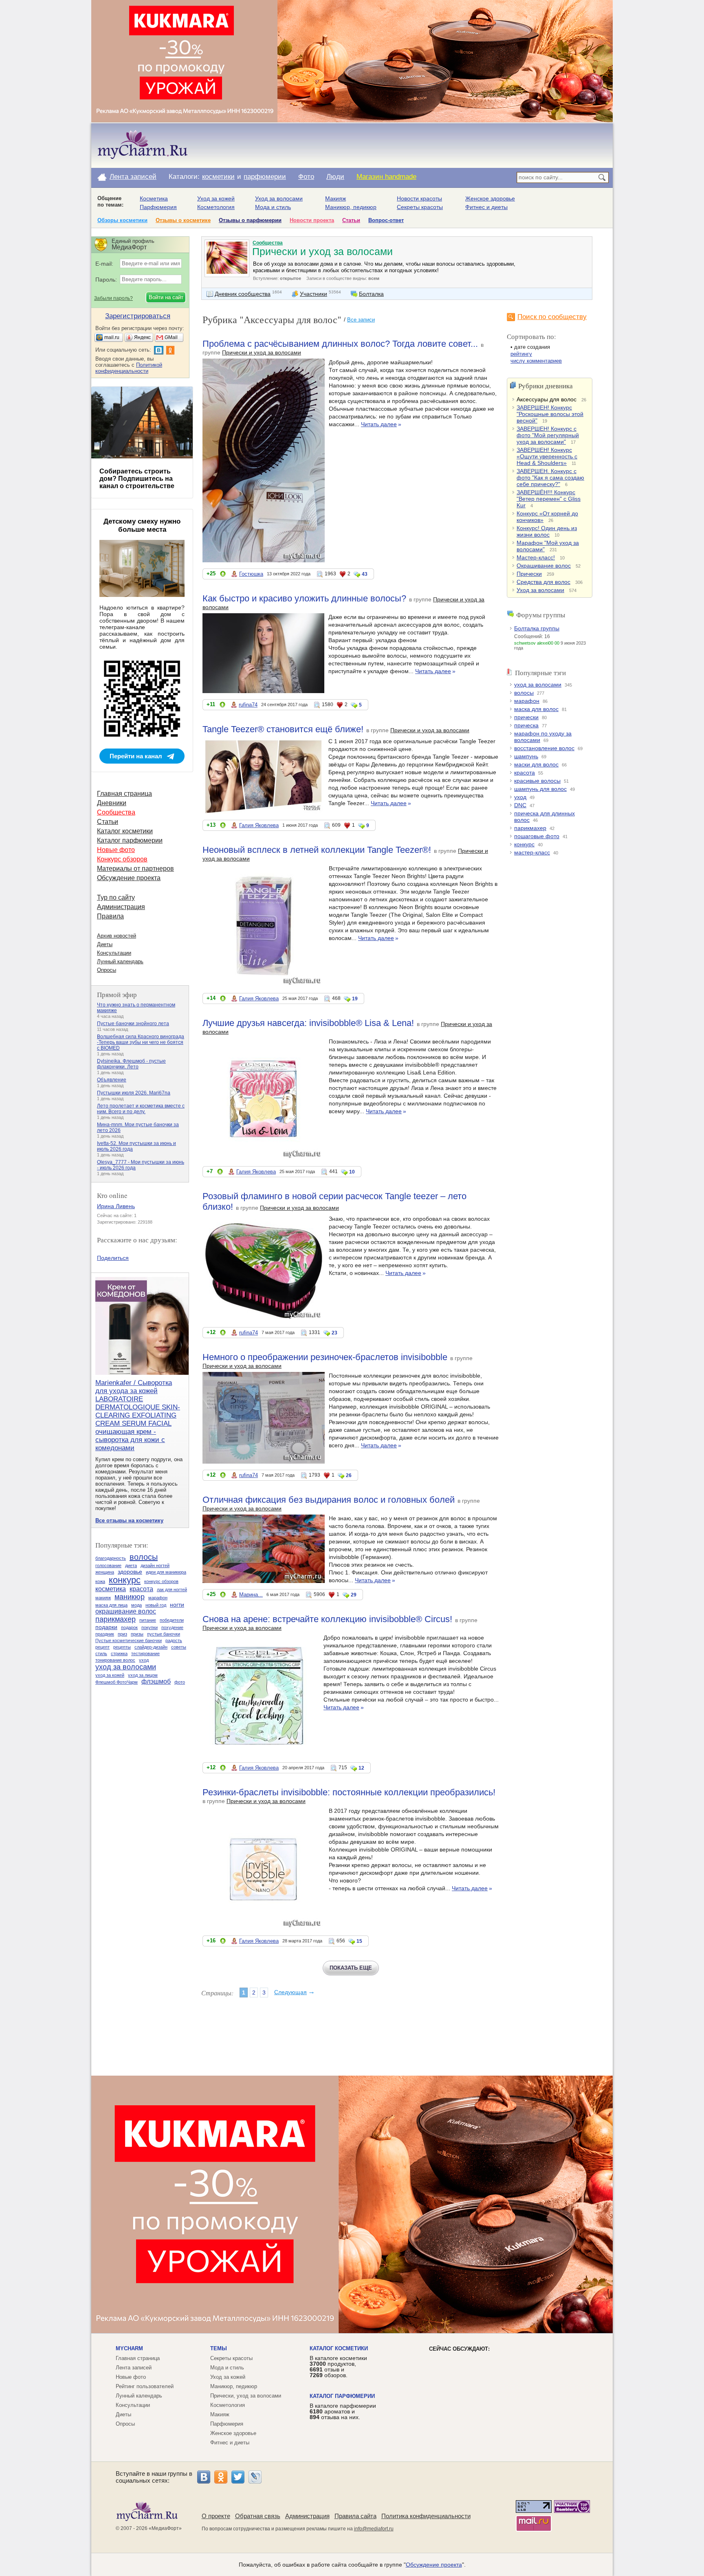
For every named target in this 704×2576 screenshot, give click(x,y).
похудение (172, 1627)
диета (131, 1565)
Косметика (154, 198)
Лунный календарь (120, 961)
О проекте (216, 2516)
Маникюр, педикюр (351, 207)
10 (352, 1172)
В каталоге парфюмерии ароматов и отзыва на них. (343, 2411)
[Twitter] (238, 2477)
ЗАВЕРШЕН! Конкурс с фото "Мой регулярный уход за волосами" (548, 435)
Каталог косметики (125, 831)
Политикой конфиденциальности (129, 368)
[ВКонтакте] (204, 2477)
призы (137, 1634)
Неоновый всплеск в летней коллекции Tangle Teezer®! (317, 850)
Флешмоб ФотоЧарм (117, 1682)
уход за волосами (538, 685)
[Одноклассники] (221, 2477)
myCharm (129, 2348)
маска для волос (536, 709)
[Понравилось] (223, 575)
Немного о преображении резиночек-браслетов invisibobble (325, 1357)
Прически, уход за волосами (246, 2396)
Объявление (112, 1080)
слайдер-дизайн (151, 1647)
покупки (150, 1627)
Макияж (335, 198)
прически (526, 717)
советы (179, 1647)
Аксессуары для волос (547, 399)
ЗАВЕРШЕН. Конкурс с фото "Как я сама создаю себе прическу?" (550, 478)
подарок (129, 1627)
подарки (106, 1627)
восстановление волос (544, 748)
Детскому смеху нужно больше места (142, 525)
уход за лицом (143, 1675)
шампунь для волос (540, 789)
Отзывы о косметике (183, 220)
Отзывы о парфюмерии (250, 220)
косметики (218, 177)
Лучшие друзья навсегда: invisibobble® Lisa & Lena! (308, 1023)
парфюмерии (265, 177)
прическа (526, 725)
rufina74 (248, 705)
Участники (313, 294)
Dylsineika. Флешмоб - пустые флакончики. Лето (131, 1064)
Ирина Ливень (116, 1206)
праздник (105, 1634)
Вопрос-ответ (386, 220)
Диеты (105, 944)
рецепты (122, 1647)
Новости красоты (419, 198)
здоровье (130, 1572)
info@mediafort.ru (374, 2529)
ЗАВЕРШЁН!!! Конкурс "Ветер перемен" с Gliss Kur (549, 499)
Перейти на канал (136, 756)
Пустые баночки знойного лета (133, 1024)
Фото (306, 177)
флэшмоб (156, 1681)
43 (365, 574)
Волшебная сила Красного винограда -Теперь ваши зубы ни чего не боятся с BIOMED (141, 1042)
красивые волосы (537, 781)
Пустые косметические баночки (129, 1640)
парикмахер (530, 828)
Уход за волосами (279, 198)
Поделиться (113, 1258)
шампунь (526, 756)
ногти (177, 1605)
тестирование (145, 1653)
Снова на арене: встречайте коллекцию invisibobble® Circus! (327, 1619)
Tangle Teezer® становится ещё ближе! (283, 729)
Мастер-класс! (536, 557)
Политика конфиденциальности (426, 2516)
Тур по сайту (116, 897)
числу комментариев (536, 361)
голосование (108, 1565)
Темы (219, 2348)
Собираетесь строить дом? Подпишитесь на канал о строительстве (137, 479)
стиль (101, 1653)
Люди (335, 177)
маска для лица (111, 1605)
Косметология (216, 207)
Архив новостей (117, 936)
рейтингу (521, 354)
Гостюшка (251, 574)
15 (359, 1941)
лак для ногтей (172, 1590)
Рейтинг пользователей (145, 2386)
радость (174, 1640)
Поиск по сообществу (552, 317)
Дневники (112, 803)
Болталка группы (537, 628)
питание (148, 1620)
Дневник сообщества (243, 294)
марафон (527, 701)
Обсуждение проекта (129, 878)
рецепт (102, 1647)
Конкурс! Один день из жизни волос (547, 531)
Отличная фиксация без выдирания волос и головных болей (329, 1500)
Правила (110, 916)
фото (180, 1682)
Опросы (107, 970)
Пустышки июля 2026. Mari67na (134, 1093)
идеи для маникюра (166, 1572)
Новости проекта (312, 220)
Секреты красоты (420, 207)
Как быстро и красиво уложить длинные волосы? (304, 598)
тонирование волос (115, 1660)
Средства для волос (543, 582)
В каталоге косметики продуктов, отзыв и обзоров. (338, 2367)
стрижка (119, 1653)
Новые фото (116, 850)
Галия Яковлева (259, 825)
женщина (105, 1572)
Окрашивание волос (544, 566)
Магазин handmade (386, 177)
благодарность (111, 1558)
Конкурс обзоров (122, 859)
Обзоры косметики (122, 220)
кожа (100, 1581)
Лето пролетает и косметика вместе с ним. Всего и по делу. (141, 1109)
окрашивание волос (126, 1611)
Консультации (114, 953)
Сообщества (268, 243)
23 (334, 1333)
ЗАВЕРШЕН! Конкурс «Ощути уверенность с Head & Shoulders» (547, 456)
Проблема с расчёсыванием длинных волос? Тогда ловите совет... (340, 344)
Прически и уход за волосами (262, 352)
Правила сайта (355, 2516)
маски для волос (536, 764)
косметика (111, 1589)
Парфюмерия (158, 207)
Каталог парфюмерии (130, 840)
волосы (524, 693)
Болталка (371, 294)
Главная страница (124, 794)
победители (172, 1620)
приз (122, 1634)
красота (525, 773)
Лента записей (133, 177)
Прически (529, 574)
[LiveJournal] (255, 2477)
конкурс (524, 844)
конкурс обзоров (161, 1581)
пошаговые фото (537, 836)
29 (354, 1595)
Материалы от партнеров (135, 869)
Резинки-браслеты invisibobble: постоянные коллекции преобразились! (349, 1792)
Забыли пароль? (113, 298)
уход (520, 797)
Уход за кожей (216, 198)
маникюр (130, 1597)
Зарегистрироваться (138, 316)
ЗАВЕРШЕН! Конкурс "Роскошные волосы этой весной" (550, 414)
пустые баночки (164, 1634)
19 (355, 999)
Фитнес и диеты (486, 207)
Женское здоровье (490, 198)
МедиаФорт (165, 2528)
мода (136, 1605)
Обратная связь (258, 2516)
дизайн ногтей (155, 1565)
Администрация (121, 907)
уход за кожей (110, 1675)
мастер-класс (532, 852)
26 (349, 1475)
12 (361, 1768)
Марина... (251, 1595)
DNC (520, 805)
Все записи (361, 320)
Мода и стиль (273, 207)
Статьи (351, 220)
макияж (103, 1598)
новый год (156, 1605)
